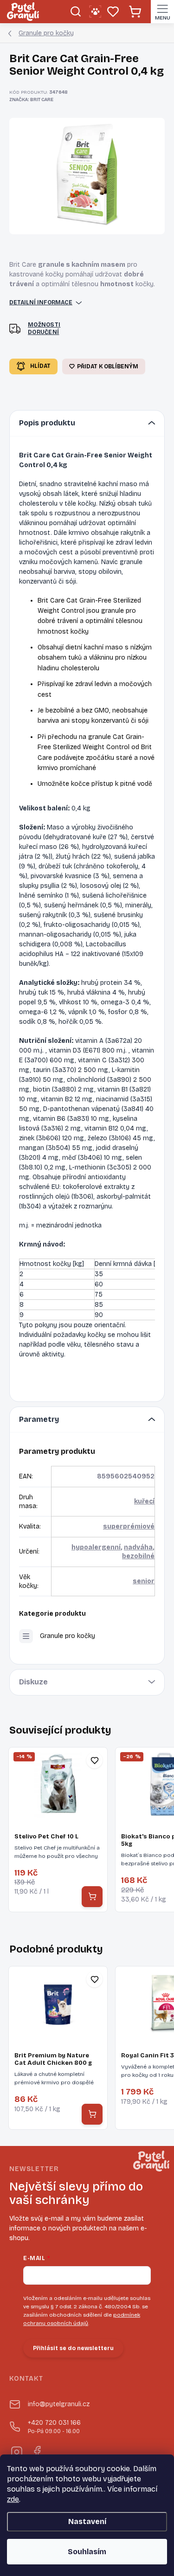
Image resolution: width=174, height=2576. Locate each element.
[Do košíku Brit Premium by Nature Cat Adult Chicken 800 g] (92, 2114)
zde (13, 2499)
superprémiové (129, 1526)
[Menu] (162, 12)
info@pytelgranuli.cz (59, 2404)
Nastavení (87, 2521)
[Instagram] (16, 2451)
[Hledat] (75, 12)
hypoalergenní (96, 1547)
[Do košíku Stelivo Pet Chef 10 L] (92, 1897)
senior (144, 1581)
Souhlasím (87, 2552)
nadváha (138, 1547)
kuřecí (144, 1501)
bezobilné (138, 1556)
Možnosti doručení (44, 329)
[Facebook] (36, 2451)
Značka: (31, 100)
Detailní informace (41, 302)
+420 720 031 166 (54, 2427)
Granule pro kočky (68, 1636)
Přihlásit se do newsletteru (73, 2348)
